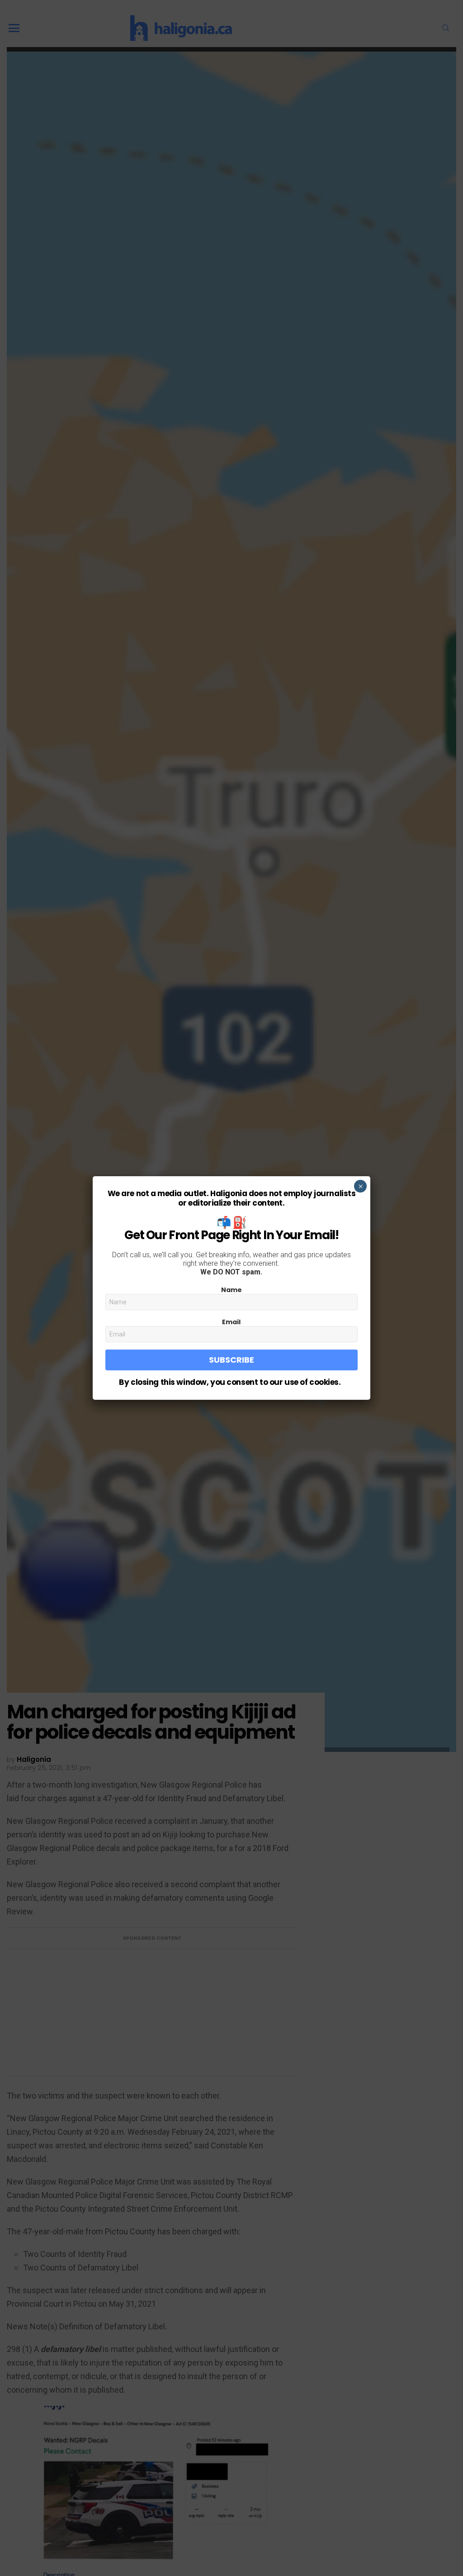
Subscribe (231, 1360)
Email (231, 1322)
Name (231, 1290)
